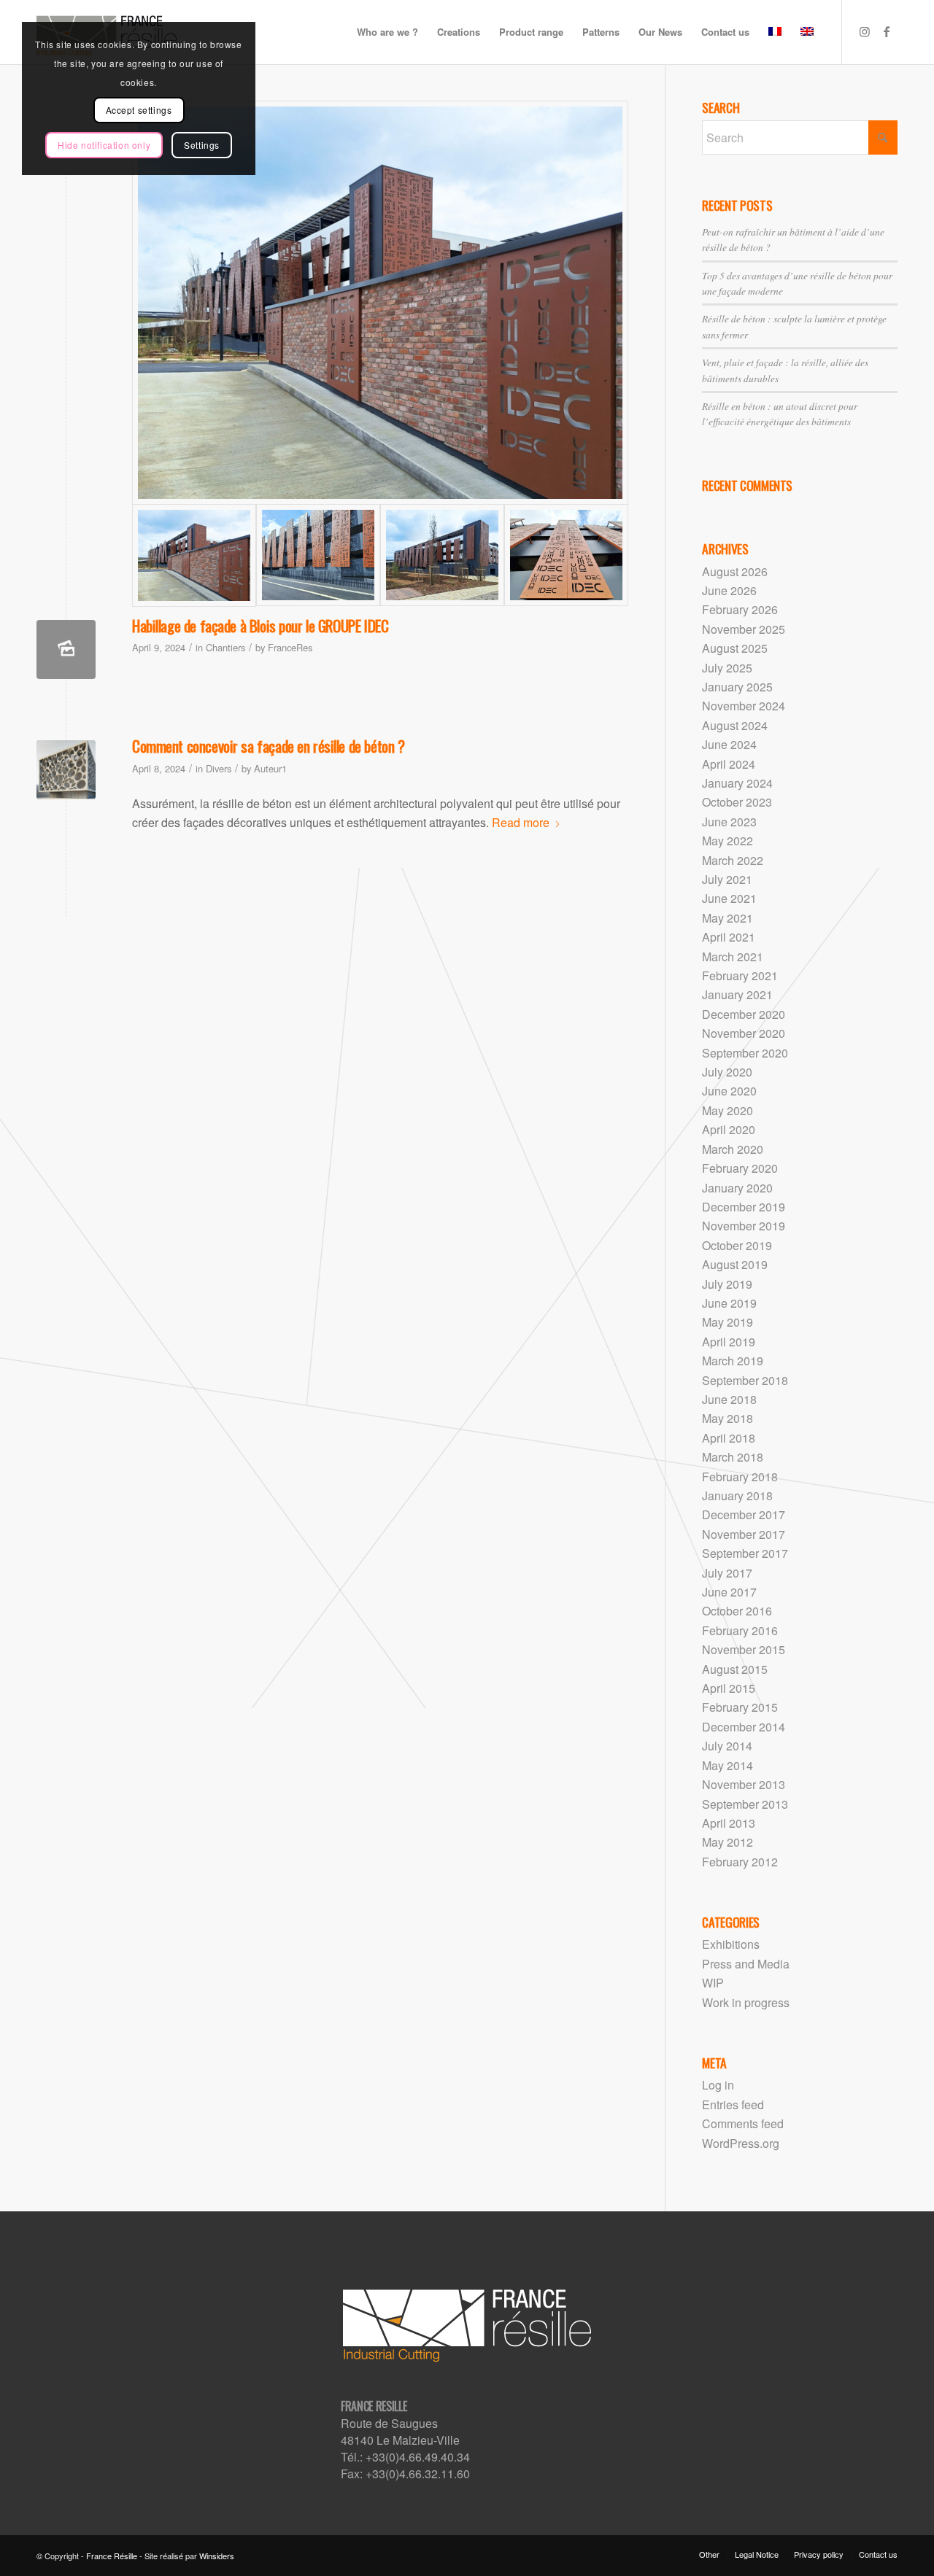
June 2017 (729, 1592)
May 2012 (727, 1842)
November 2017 (744, 1534)
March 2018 (733, 1457)
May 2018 (727, 1418)
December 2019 (744, 1207)
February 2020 (740, 1168)
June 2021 (729, 898)
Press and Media (746, 1964)
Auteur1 (270, 768)
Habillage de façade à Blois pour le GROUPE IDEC (260, 625)
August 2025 (735, 648)
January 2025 (737, 687)
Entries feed (733, 2104)
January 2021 (737, 994)
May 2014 (727, 1765)
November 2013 (744, 1784)
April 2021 (729, 937)
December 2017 (744, 1514)
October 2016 (737, 1611)
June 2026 (729, 590)
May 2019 (727, 1322)
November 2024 (744, 706)
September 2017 (745, 1553)
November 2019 (744, 1226)
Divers (219, 768)
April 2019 (729, 1342)
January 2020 (737, 1188)
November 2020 (744, 1033)
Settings (202, 145)
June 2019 (729, 1303)
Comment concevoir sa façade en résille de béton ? (268, 746)
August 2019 (735, 1264)
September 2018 (745, 1380)
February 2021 (740, 975)
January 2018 (737, 1495)
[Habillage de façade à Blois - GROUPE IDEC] (66, 649)
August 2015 (735, 1669)
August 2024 (735, 725)
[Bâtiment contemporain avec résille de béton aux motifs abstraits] (66, 770)
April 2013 (729, 1823)
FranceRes (290, 647)
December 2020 (744, 1014)
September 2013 (745, 1804)
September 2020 (745, 1053)
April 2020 (729, 1129)
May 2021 (727, 918)
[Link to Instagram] (865, 31)
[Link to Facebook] (887, 31)
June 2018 (729, 1399)
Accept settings (139, 110)
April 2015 (729, 1688)
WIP (713, 1983)
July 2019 (727, 1284)
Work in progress (746, 2002)
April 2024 (729, 764)
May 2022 (727, 841)
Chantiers (225, 647)
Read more (521, 822)
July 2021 (727, 879)
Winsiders (217, 2556)
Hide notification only (104, 145)
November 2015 (744, 1649)
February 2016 (740, 1630)
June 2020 (729, 1091)
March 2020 (733, 1149)
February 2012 (740, 1862)
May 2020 (727, 1110)
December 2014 (744, 1727)
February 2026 (740, 609)
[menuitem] (387, 32)
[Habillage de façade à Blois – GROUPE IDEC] (380, 303)
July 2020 (727, 1072)
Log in (718, 2085)
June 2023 (729, 822)
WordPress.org (741, 2143)
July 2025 (727, 668)
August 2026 (735, 571)
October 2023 (737, 802)
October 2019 (737, 1245)
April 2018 (729, 1438)
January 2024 (737, 783)
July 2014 (727, 1746)
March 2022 (733, 860)
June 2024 (729, 744)
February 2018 (740, 1477)
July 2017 (727, 1573)
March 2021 (733, 957)
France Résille (112, 2556)
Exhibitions (731, 1944)
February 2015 (740, 1707)
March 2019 (733, 1361)
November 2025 (744, 629)
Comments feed (743, 2123)
